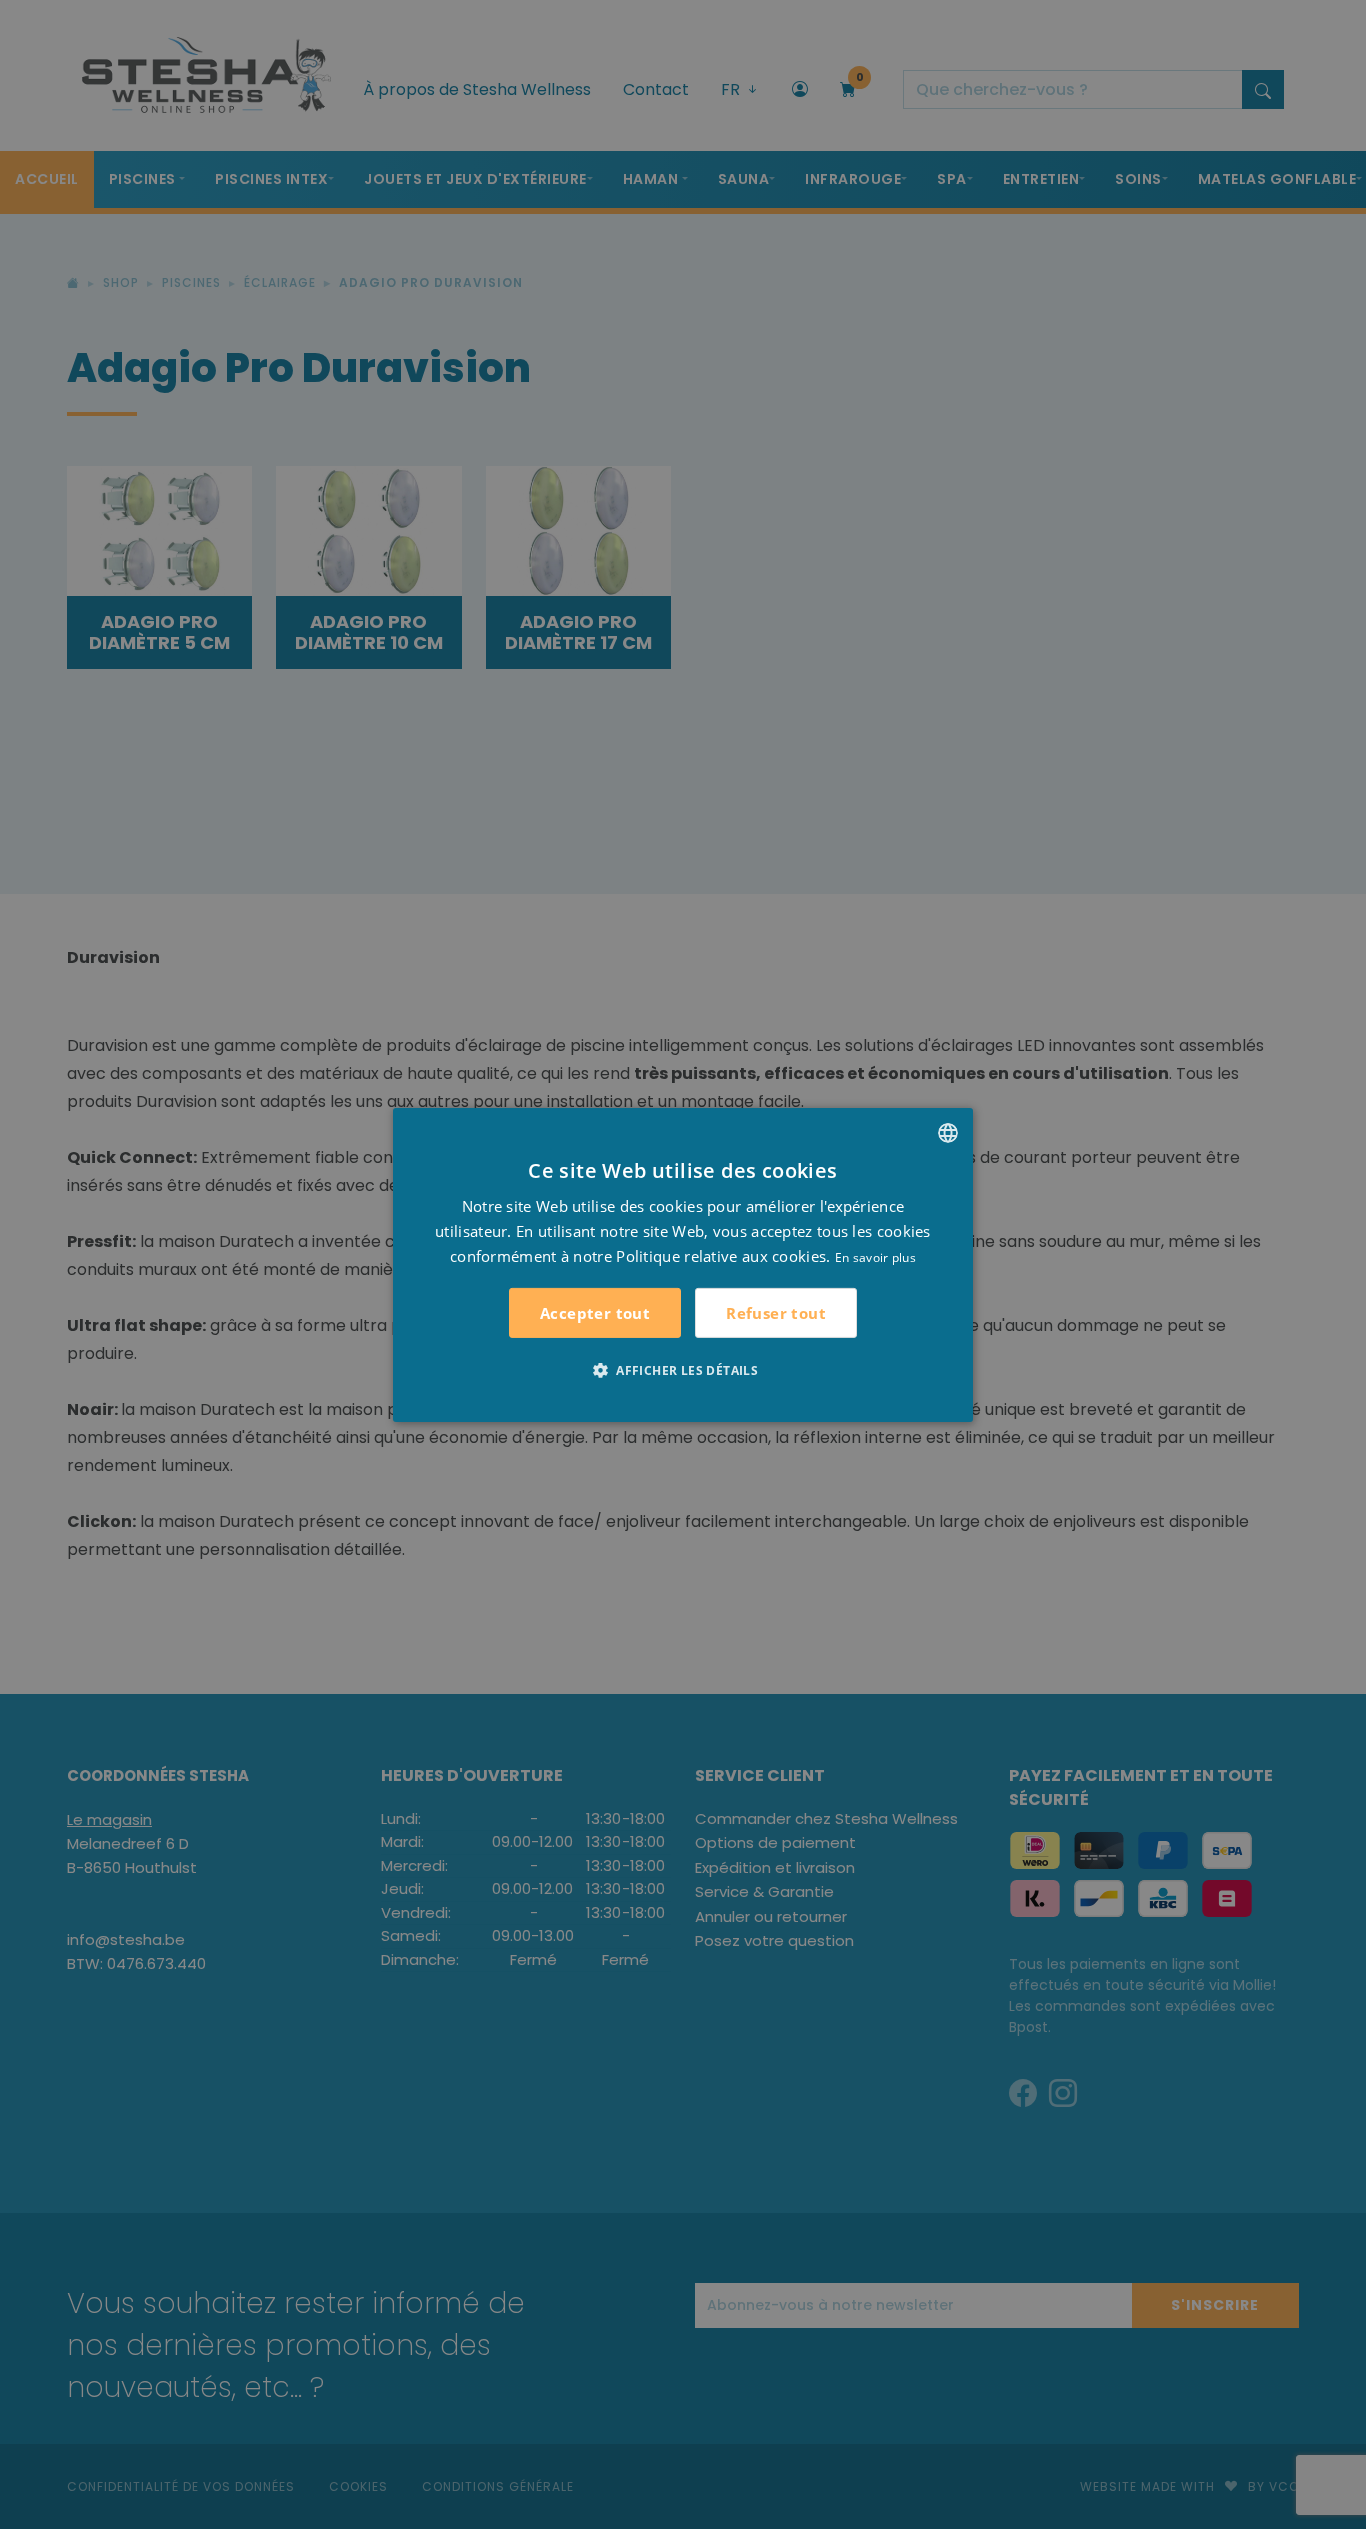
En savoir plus (875, 1256)
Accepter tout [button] (595, 1313)
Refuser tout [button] (776, 1312)
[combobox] (948, 1132)
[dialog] (683, 1264)
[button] (683, 1370)
